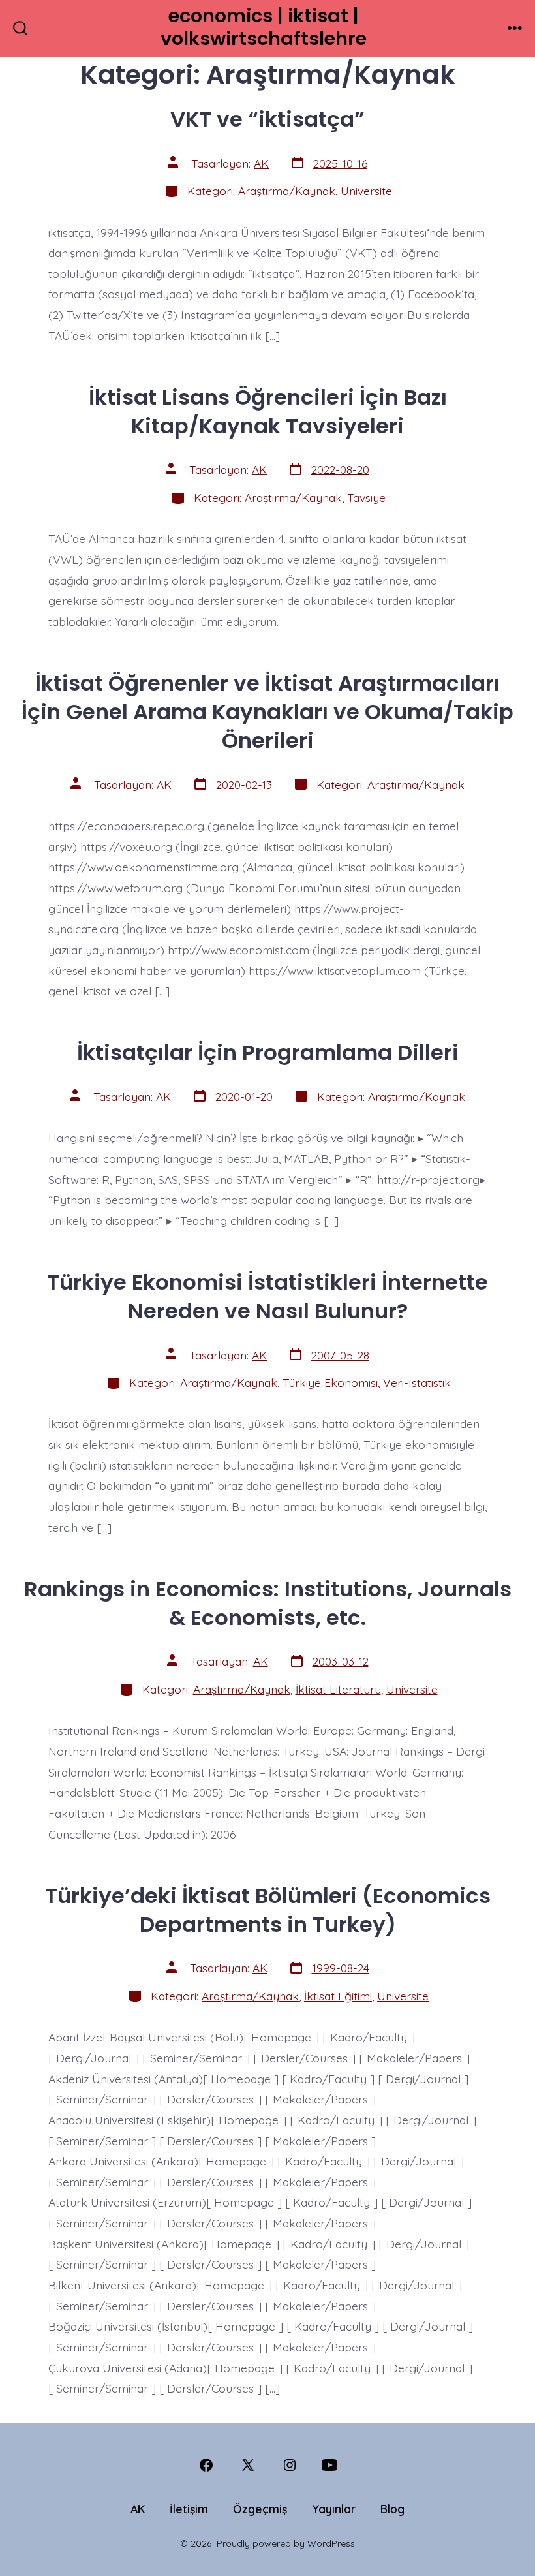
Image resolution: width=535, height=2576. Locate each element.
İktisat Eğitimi (338, 1996)
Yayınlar (334, 2509)
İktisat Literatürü (338, 1689)
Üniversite (366, 191)
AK (261, 163)
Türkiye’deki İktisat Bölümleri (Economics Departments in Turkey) (268, 1910)
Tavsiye (366, 497)
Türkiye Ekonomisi (330, 1382)
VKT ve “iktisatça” (267, 119)
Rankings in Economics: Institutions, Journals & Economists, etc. (268, 1603)
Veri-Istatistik (417, 1382)
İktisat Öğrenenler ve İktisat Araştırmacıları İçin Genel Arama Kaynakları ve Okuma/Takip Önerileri (267, 712)
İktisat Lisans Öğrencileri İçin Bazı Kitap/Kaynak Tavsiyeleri (268, 411)
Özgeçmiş (260, 2509)
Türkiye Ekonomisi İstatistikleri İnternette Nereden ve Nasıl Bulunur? (267, 1296)
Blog (392, 2509)
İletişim (189, 2509)
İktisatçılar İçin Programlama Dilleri (268, 1052)
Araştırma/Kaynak (287, 191)
